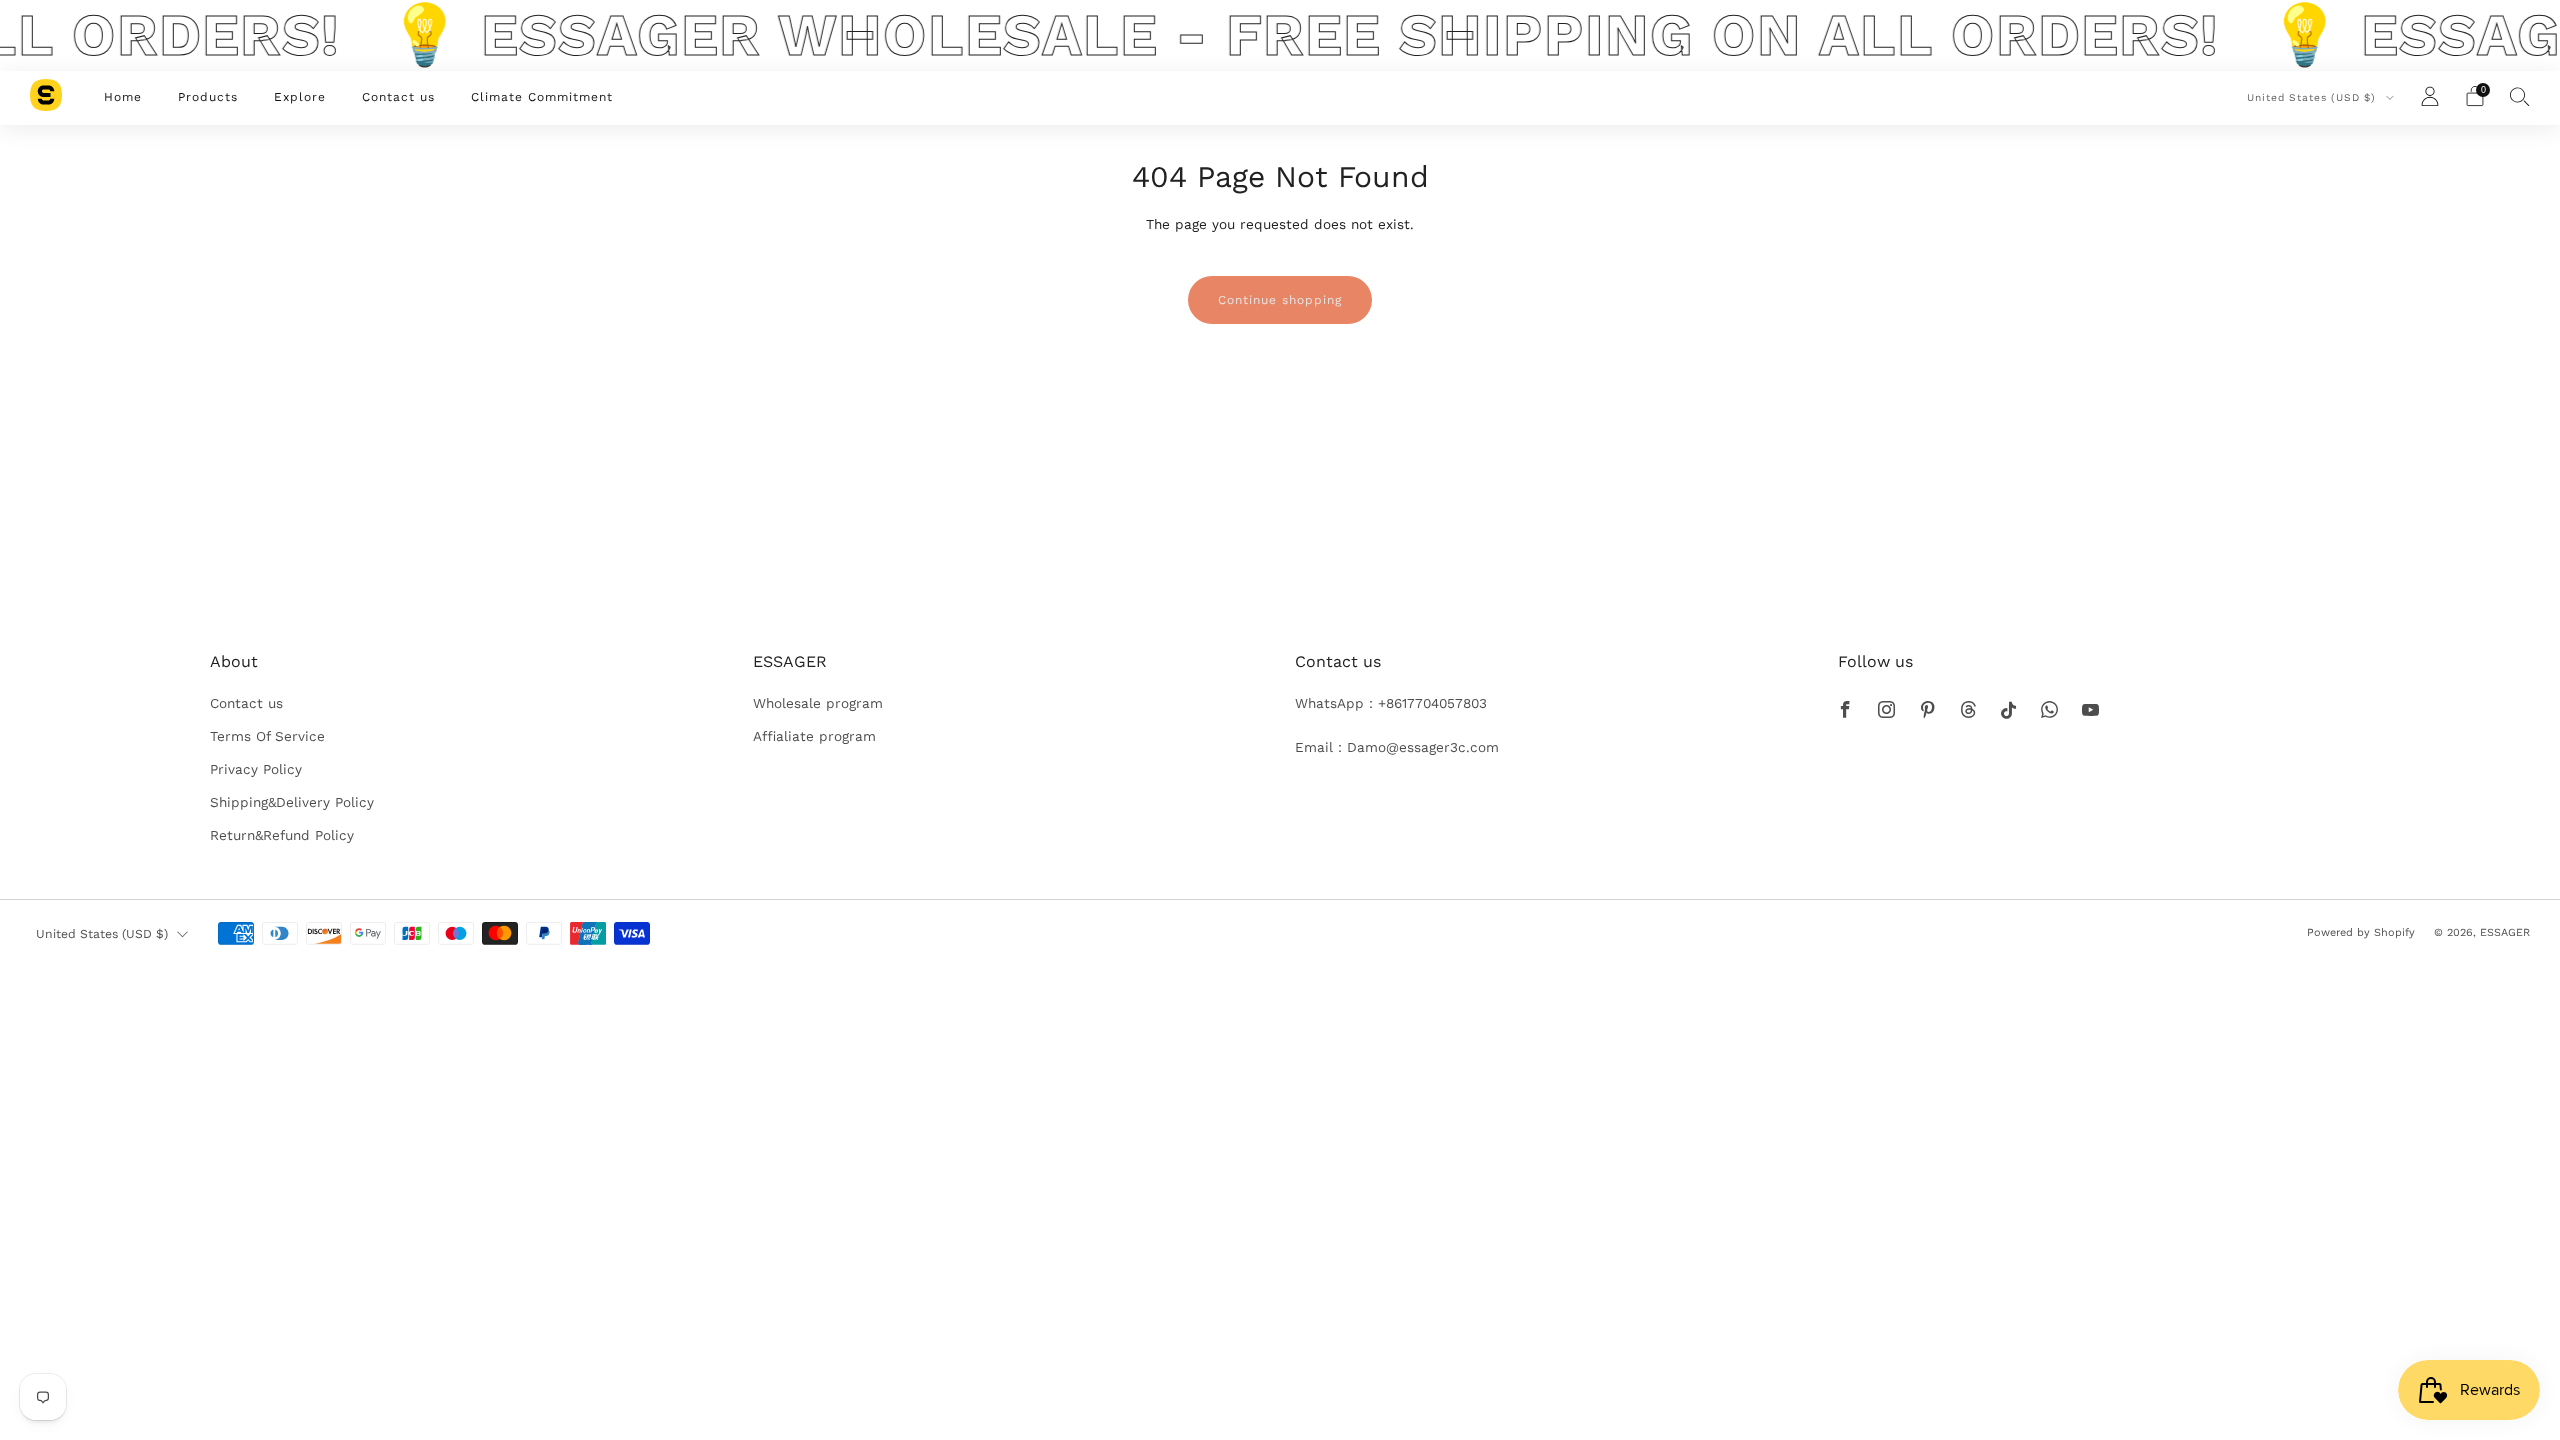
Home (123, 97)
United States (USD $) (2313, 97)
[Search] (2520, 96)
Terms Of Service (267, 736)
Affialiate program (814, 736)
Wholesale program (818, 703)
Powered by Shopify (2361, 932)
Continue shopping (1280, 300)
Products (208, 97)
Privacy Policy (256, 769)
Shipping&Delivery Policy (292, 802)
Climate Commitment (542, 97)
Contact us (398, 97)
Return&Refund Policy (282, 835)
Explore (300, 97)
